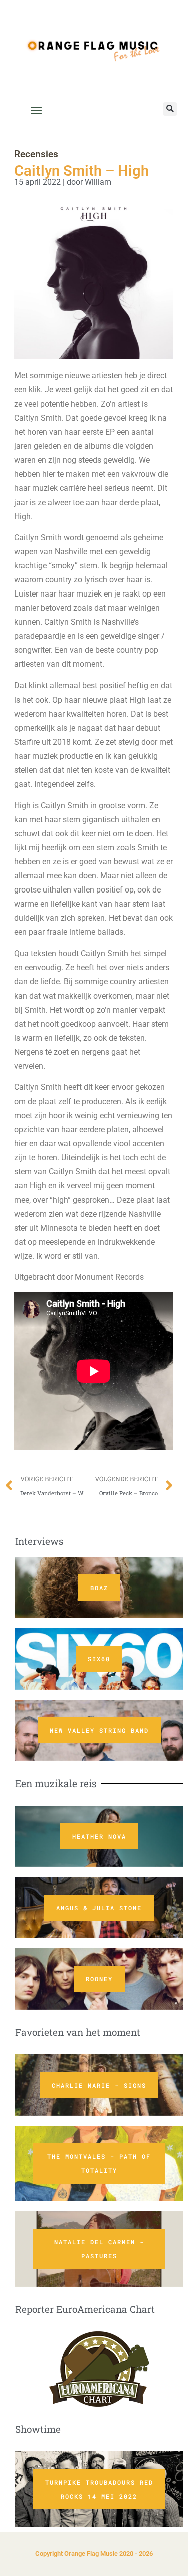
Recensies (36, 154)
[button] (170, 109)
